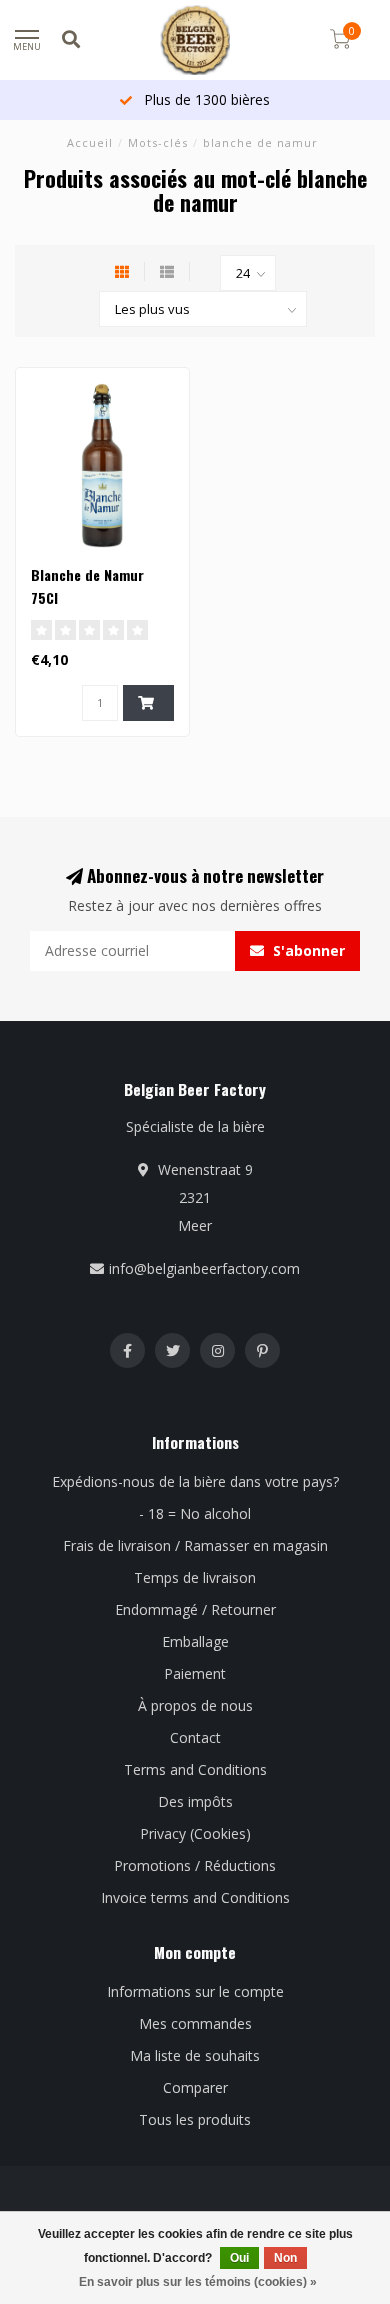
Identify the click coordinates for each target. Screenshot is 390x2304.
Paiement (195, 1673)
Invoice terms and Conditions (195, 1897)
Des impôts (195, 1801)
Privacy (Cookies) (195, 1833)
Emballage (195, 1641)
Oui (239, 2258)
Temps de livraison (195, 1577)
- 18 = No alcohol (195, 1513)
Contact (195, 1737)
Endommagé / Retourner (195, 1609)
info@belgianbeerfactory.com (204, 1268)
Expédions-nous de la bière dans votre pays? (195, 1481)
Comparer (195, 2087)
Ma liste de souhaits (195, 2055)
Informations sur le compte (195, 1991)
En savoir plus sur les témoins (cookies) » (198, 2282)
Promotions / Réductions (195, 1865)
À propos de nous (195, 1705)
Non (285, 2258)
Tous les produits (195, 2119)
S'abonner (307, 950)
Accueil (90, 142)
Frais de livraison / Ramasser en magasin (195, 1545)
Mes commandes (195, 2023)
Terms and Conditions (195, 1769)
